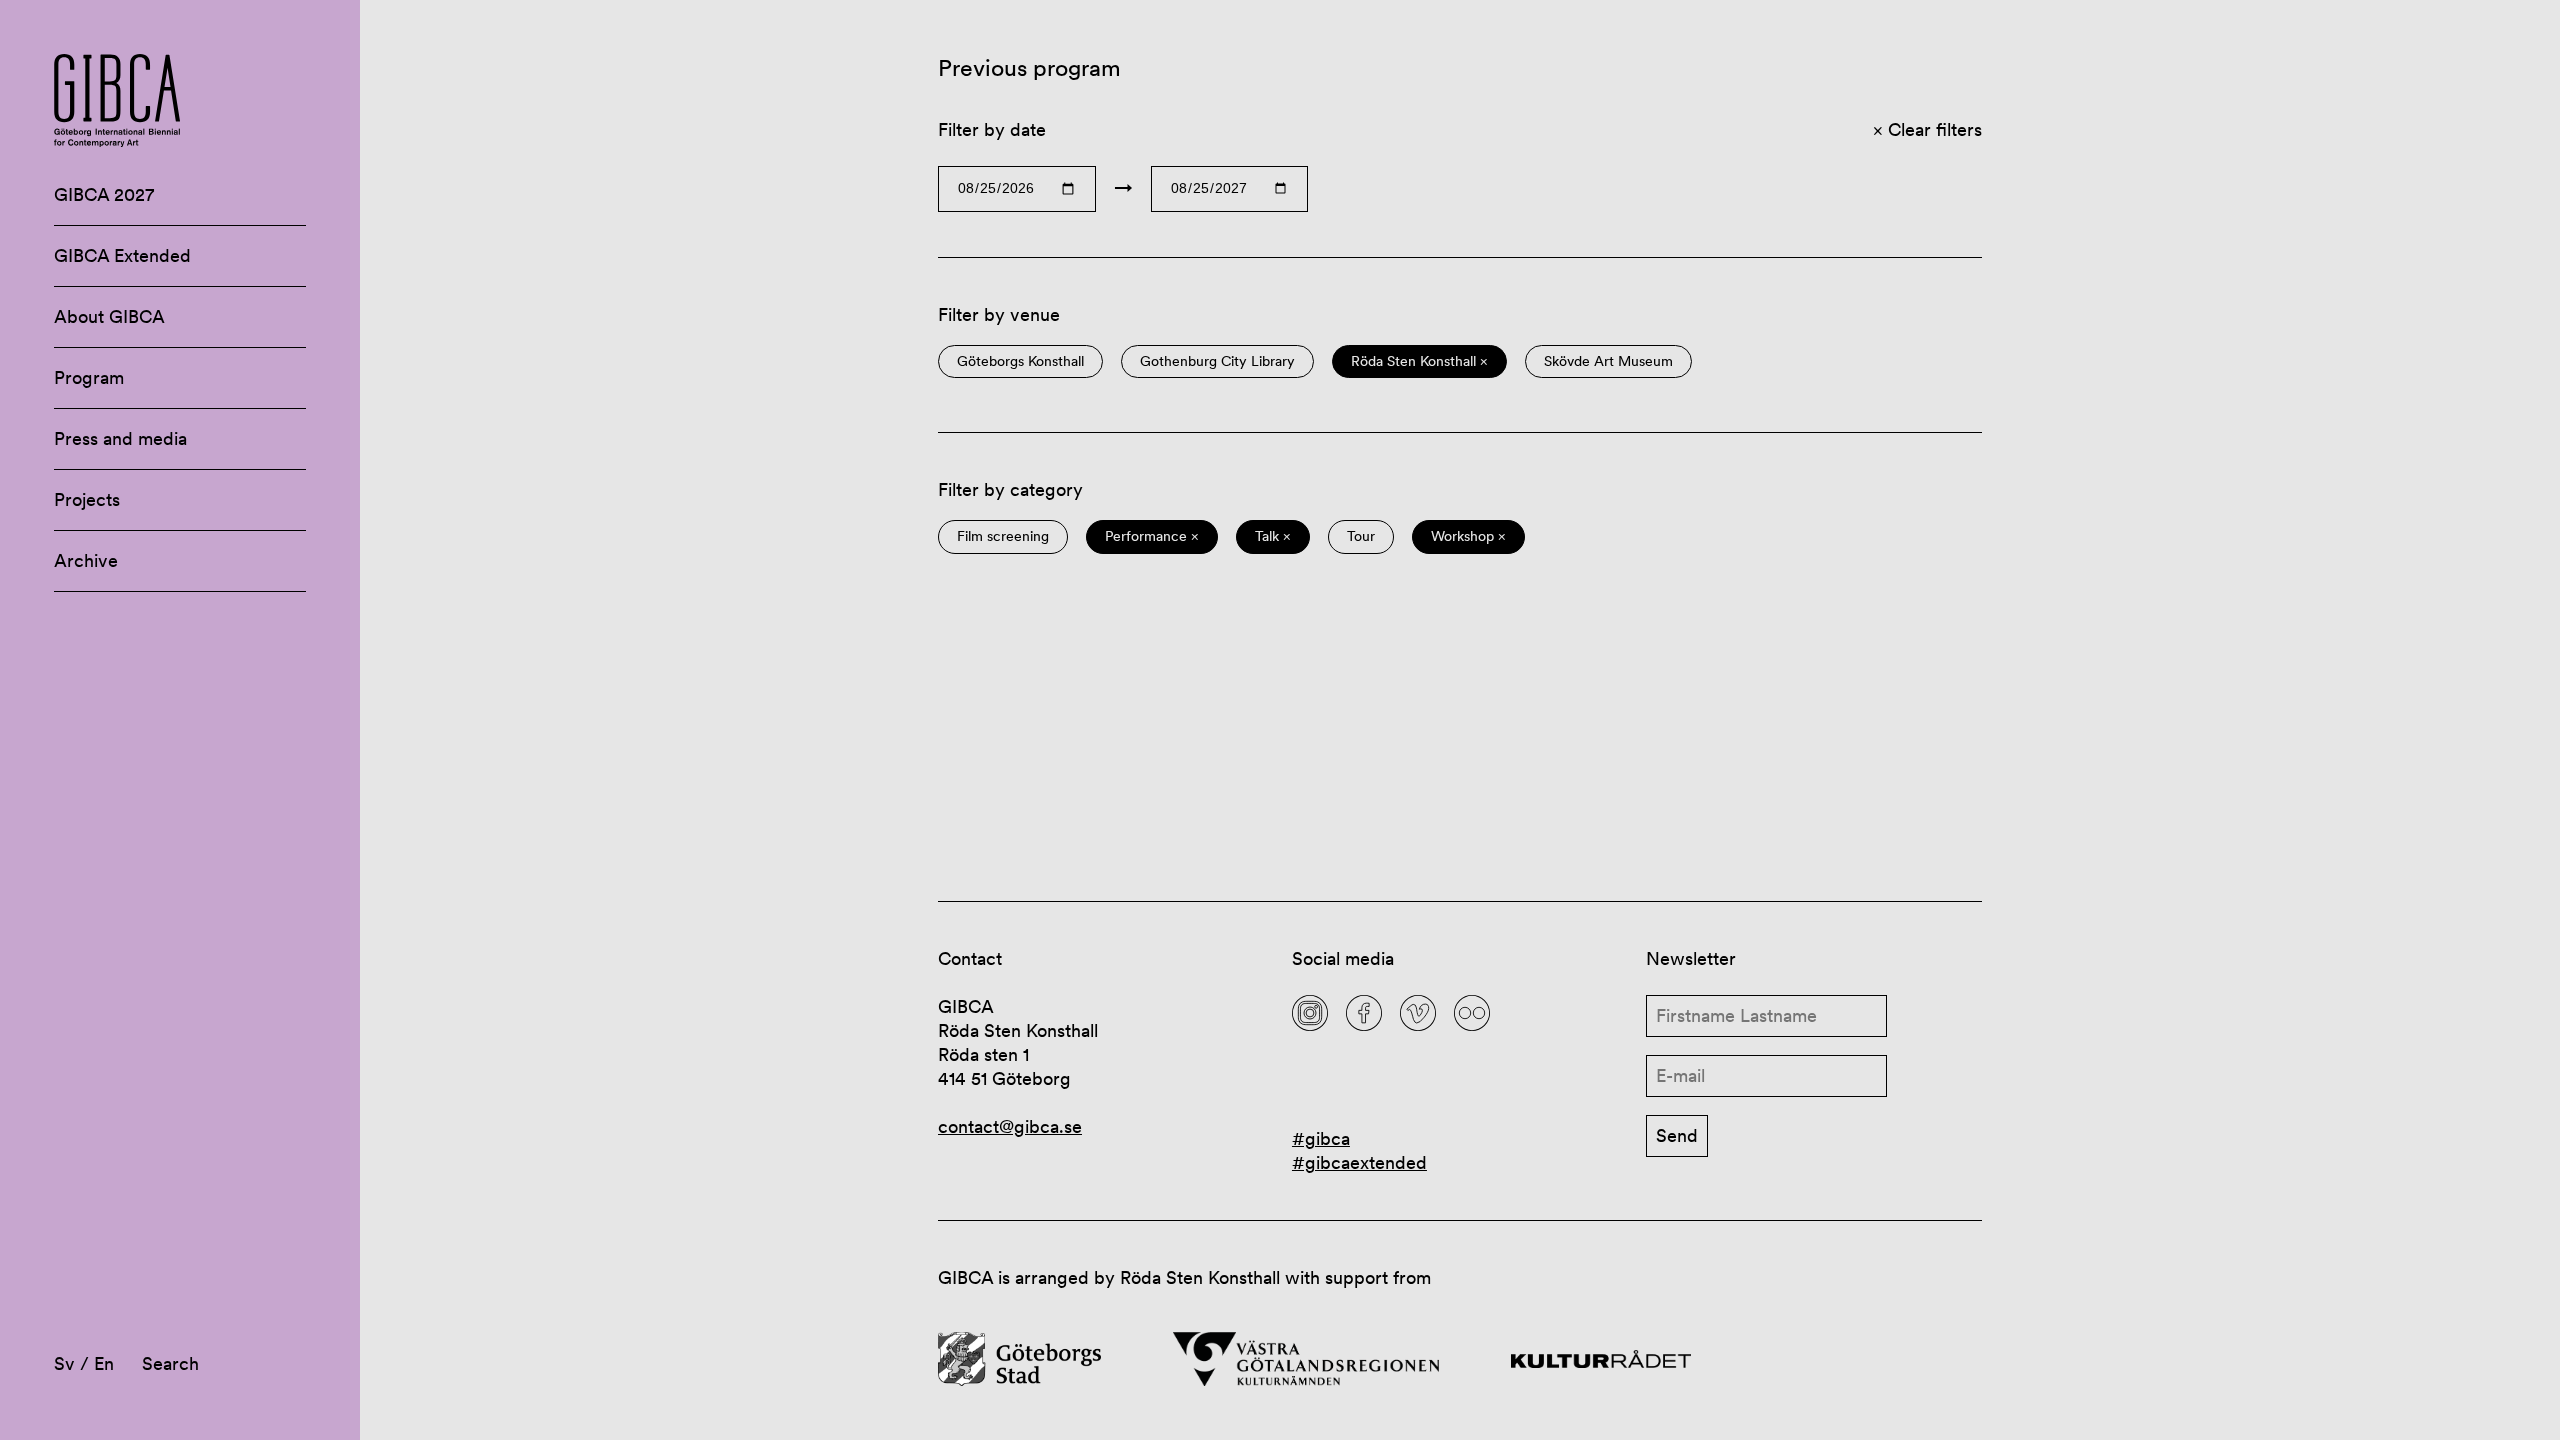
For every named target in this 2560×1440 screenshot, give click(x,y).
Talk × (1273, 536)
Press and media (120, 438)
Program (89, 377)
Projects (87, 499)
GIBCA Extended (122, 255)
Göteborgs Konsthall (1020, 361)
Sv (64, 1363)
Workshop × (1468, 536)
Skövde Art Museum (1608, 361)
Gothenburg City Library (1217, 361)
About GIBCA (109, 316)
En (104, 1363)
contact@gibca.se (1010, 1126)
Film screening (1003, 536)
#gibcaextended (1359, 1162)
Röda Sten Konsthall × (1419, 361)
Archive (86, 560)
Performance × (1152, 536)
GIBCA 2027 (104, 194)
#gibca (1321, 1138)
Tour (1361, 536)
